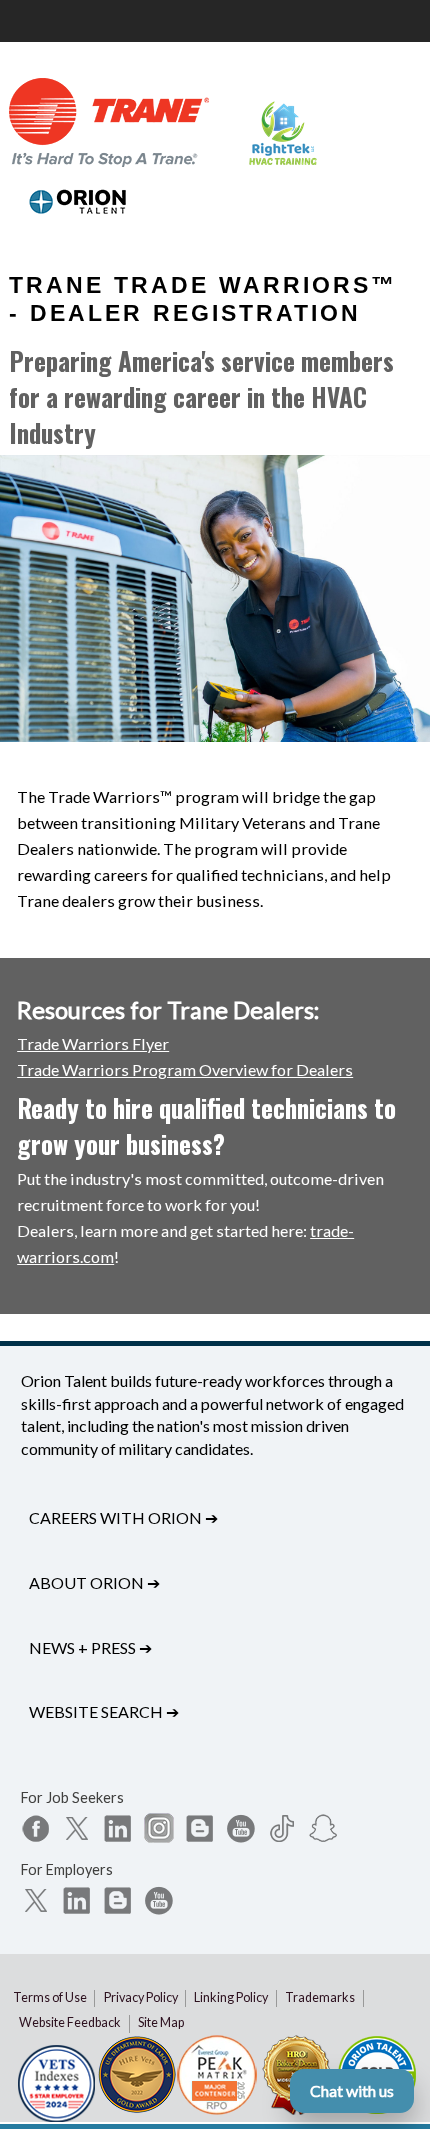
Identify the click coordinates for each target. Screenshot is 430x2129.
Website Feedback (70, 2022)
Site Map (161, 2022)
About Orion (94, 1582)
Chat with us (352, 2090)
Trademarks (320, 1997)
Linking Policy (231, 1997)
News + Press (90, 1647)
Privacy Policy (141, 1997)
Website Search (104, 1711)
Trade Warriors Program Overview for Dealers (185, 1069)
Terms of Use (50, 1997)
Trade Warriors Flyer (93, 1043)
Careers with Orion (123, 1517)
